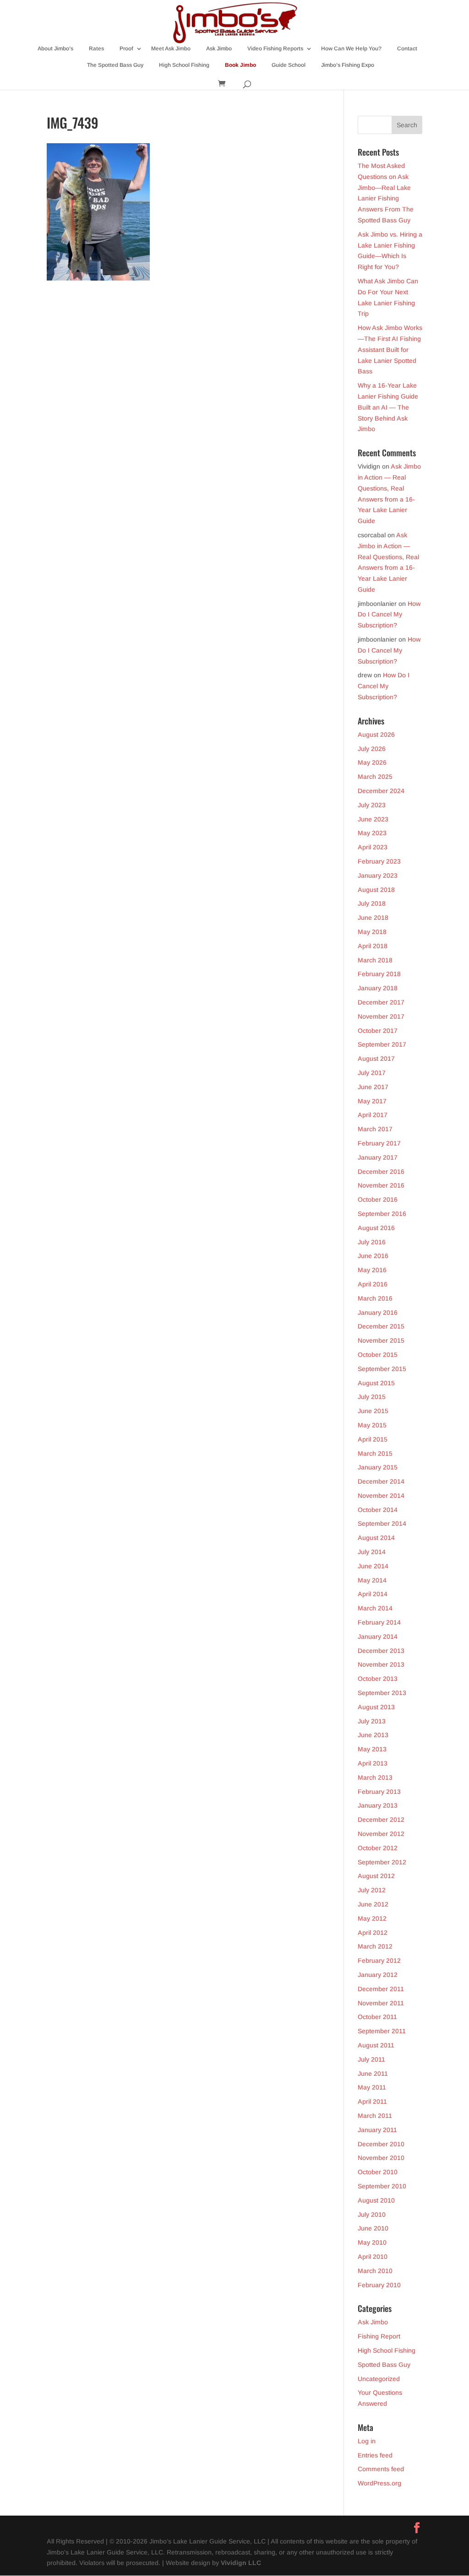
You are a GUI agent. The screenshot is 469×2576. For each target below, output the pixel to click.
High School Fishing (184, 65)
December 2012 (381, 1820)
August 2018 (376, 890)
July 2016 (372, 1242)
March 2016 (375, 1298)
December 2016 (381, 1172)
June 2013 (373, 1735)
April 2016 (373, 1284)
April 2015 (373, 1439)
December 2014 (381, 1481)
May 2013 (372, 1749)
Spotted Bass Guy (384, 2365)
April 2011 (372, 2101)
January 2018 (378, 988)
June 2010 (373, 2228)
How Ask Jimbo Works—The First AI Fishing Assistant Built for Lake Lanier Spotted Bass (390, 349)
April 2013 (373, 1763)
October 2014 (378, 1510)
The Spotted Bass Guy (115, 65)
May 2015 (372, 1425)
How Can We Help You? (351, 49)
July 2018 (372, 903)
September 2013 (382, 1693)
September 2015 (382, 1369)
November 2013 (381, 1664)
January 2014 (378, 1636)
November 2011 (381, 2003)
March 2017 (375, 1129)
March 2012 (375, 1946)
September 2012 (382, 1862)
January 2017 (378, 1157)
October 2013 (378, 1679)
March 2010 (375, 2271)
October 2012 (378, 1848)
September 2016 (382, 1214)
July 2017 (372, 1073)
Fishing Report (379, 2336)
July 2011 (371, 2059)
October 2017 (378, 1031)
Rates (96, 49)
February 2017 (379, 1143)
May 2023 (372, 833)
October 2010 (378, 2172)
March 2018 (375, 960)
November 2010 (381, 2158)
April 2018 (373, 946)
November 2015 (381, 1340)
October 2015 (378, 1355)
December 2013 (381, 1651)
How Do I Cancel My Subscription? (389, 615)
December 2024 (381, 791)
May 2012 (372, 1918)
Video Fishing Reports (275, 49)
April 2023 (373, 847)
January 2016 (378, 1312)
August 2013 (376, 1707)
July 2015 (372, 1397)
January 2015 (378, 1467)
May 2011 (372, 2087)
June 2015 (373, 1411)
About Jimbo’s (55, 49)
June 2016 (373, 1256)
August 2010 (376, 2200)
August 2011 (376, 2045)
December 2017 (381, 1002)
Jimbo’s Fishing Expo (348, 65)
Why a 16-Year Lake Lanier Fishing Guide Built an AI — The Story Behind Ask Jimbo (388, 407)
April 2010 (373, 2257)
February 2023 (379, 861)
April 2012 (373, 1933)
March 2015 (375, 1453)
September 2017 (382, 1044)
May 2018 (372, 932)
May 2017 (372, 1101)
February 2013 (379, 1792)
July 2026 (372, 749)
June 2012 (373, 1904)
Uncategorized (379, 2379)
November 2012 (381, 1834)
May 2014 (372, 1580)
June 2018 (373, 918)
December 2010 (381, 2144)
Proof (126, 49)
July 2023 (372, 805)
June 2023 (373, 819)
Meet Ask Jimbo (171, 49)
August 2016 (376, 1228)
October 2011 (377, 2017)
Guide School (289, 65)
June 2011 (373, 2074)
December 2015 (381, 1326)
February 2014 (379, 1622)
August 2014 (376, 1538)
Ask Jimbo (219, 49)
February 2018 (379, 974)
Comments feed (381, 2469)
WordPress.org (379, 2483)
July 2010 (372, 2214)
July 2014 (372, 1552)
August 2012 (376, 1876)
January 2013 (378, 1805)
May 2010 (372, 2242)
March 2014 (375, 1608)
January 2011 (377, 2130)
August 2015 (376, 1383)
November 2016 (381, 1185)
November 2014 (381, 1496)
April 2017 (373, 1115)
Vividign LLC (241, 2563)
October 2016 (378, 1199)
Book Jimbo (240, 65)
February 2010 (379, 2285)
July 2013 (372, 1721)
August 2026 (376, 734)
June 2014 (373, 1566)
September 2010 (382, 2186)
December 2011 (381, 1989)
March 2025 (375, 777)
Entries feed (375, 2455)
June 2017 (373, 1087)
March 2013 (375, 1777)
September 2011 (382, 2031)
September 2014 (382, 1523)
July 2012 (372, 1890)
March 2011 (375, 2116)
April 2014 (373, 1594)
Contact (407, 49)
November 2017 (381, 1016)
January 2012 (378, 1975)
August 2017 (376, 1058)
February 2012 (379, 1960)
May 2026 (372, 762)
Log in (367, 2441)
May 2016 (372, 1270)
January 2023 (378, 875)
